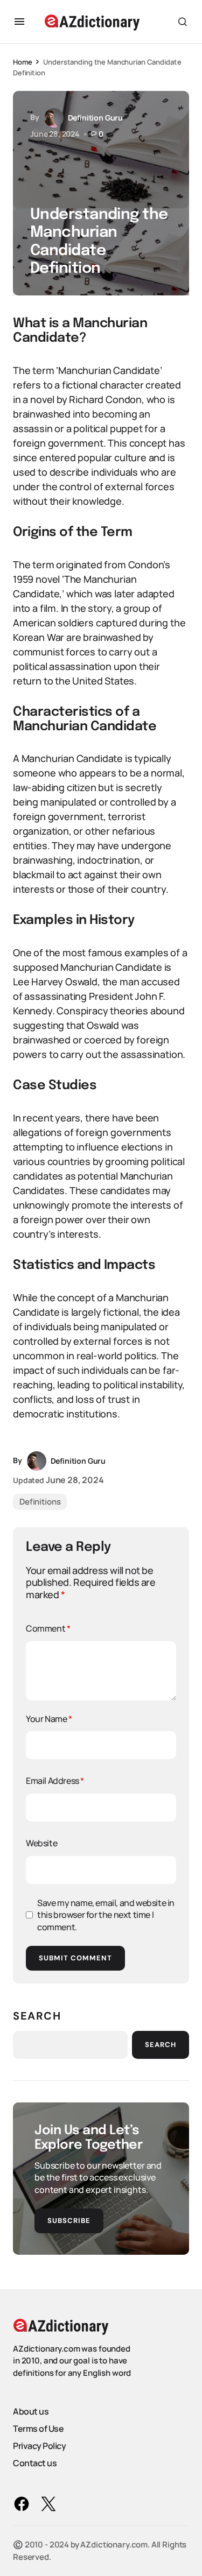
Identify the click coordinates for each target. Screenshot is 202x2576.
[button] (19, 22)
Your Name (49, 1719)
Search (37, 2016)
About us (31, 2411)
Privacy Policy (39, 2446)
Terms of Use (38, 2429)
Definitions (40, 1502)
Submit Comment (75, 1958)
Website (41, 1843)
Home (22, 62)
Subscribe (69, 2221)
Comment (48, 1628)
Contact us (35, 2463)
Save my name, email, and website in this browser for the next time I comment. (106, 1915)
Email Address (55, 1781)
